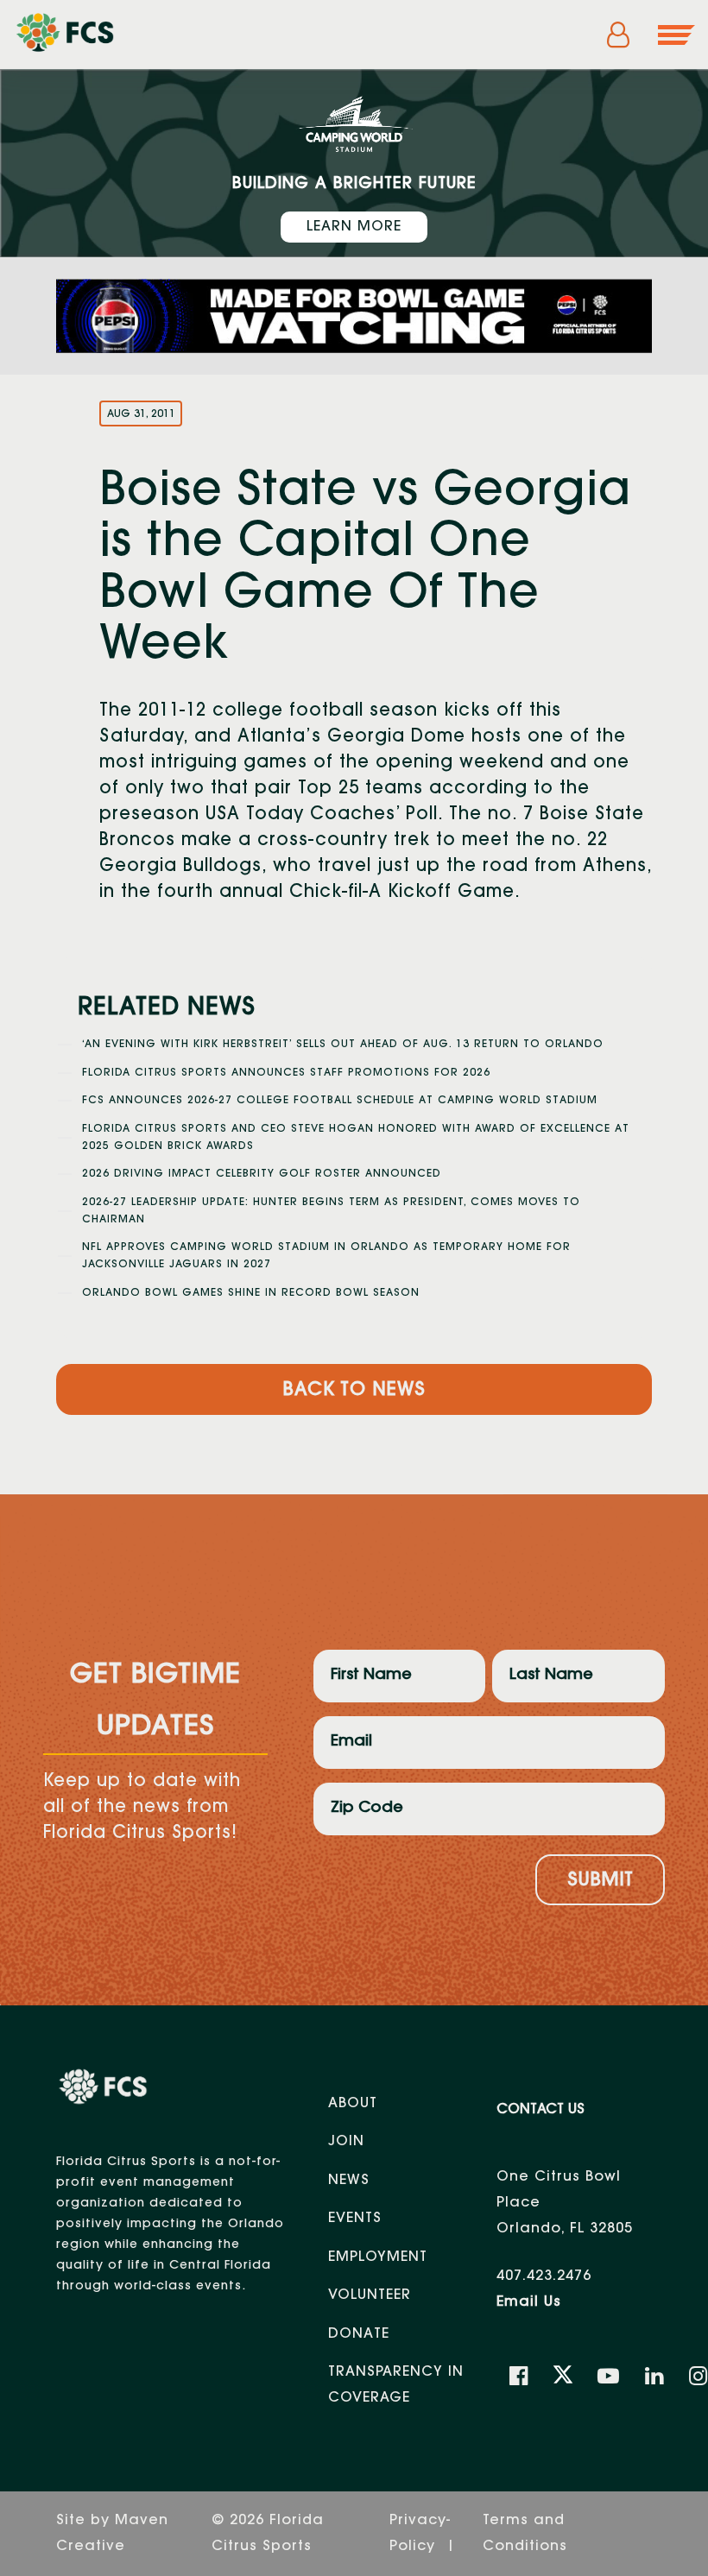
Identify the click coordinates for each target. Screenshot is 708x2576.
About (353, 2104)
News (349, 2181)
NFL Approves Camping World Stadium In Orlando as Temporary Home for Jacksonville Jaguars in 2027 (326, 1256)
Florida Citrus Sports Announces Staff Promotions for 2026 (286, 1073)
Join (346, 2142)
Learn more (354, 227)
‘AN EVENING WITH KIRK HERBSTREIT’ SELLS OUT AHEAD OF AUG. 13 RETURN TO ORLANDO (343, 1045)
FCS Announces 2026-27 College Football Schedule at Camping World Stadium (340, 1101)
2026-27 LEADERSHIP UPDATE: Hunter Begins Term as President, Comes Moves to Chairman (331, 1211)
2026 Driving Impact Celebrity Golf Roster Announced (262, 1174)
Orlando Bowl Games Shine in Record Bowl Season (251, 1293)
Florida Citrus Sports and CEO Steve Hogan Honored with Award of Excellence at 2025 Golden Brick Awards (356, 1138)
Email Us (529, 2302)
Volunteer (370, 2295)
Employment (378, 2257)
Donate (359, 2334)
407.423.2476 (544, 2276)
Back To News (354, 1391)
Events (355, 2219)
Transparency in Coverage (396, 2385)
